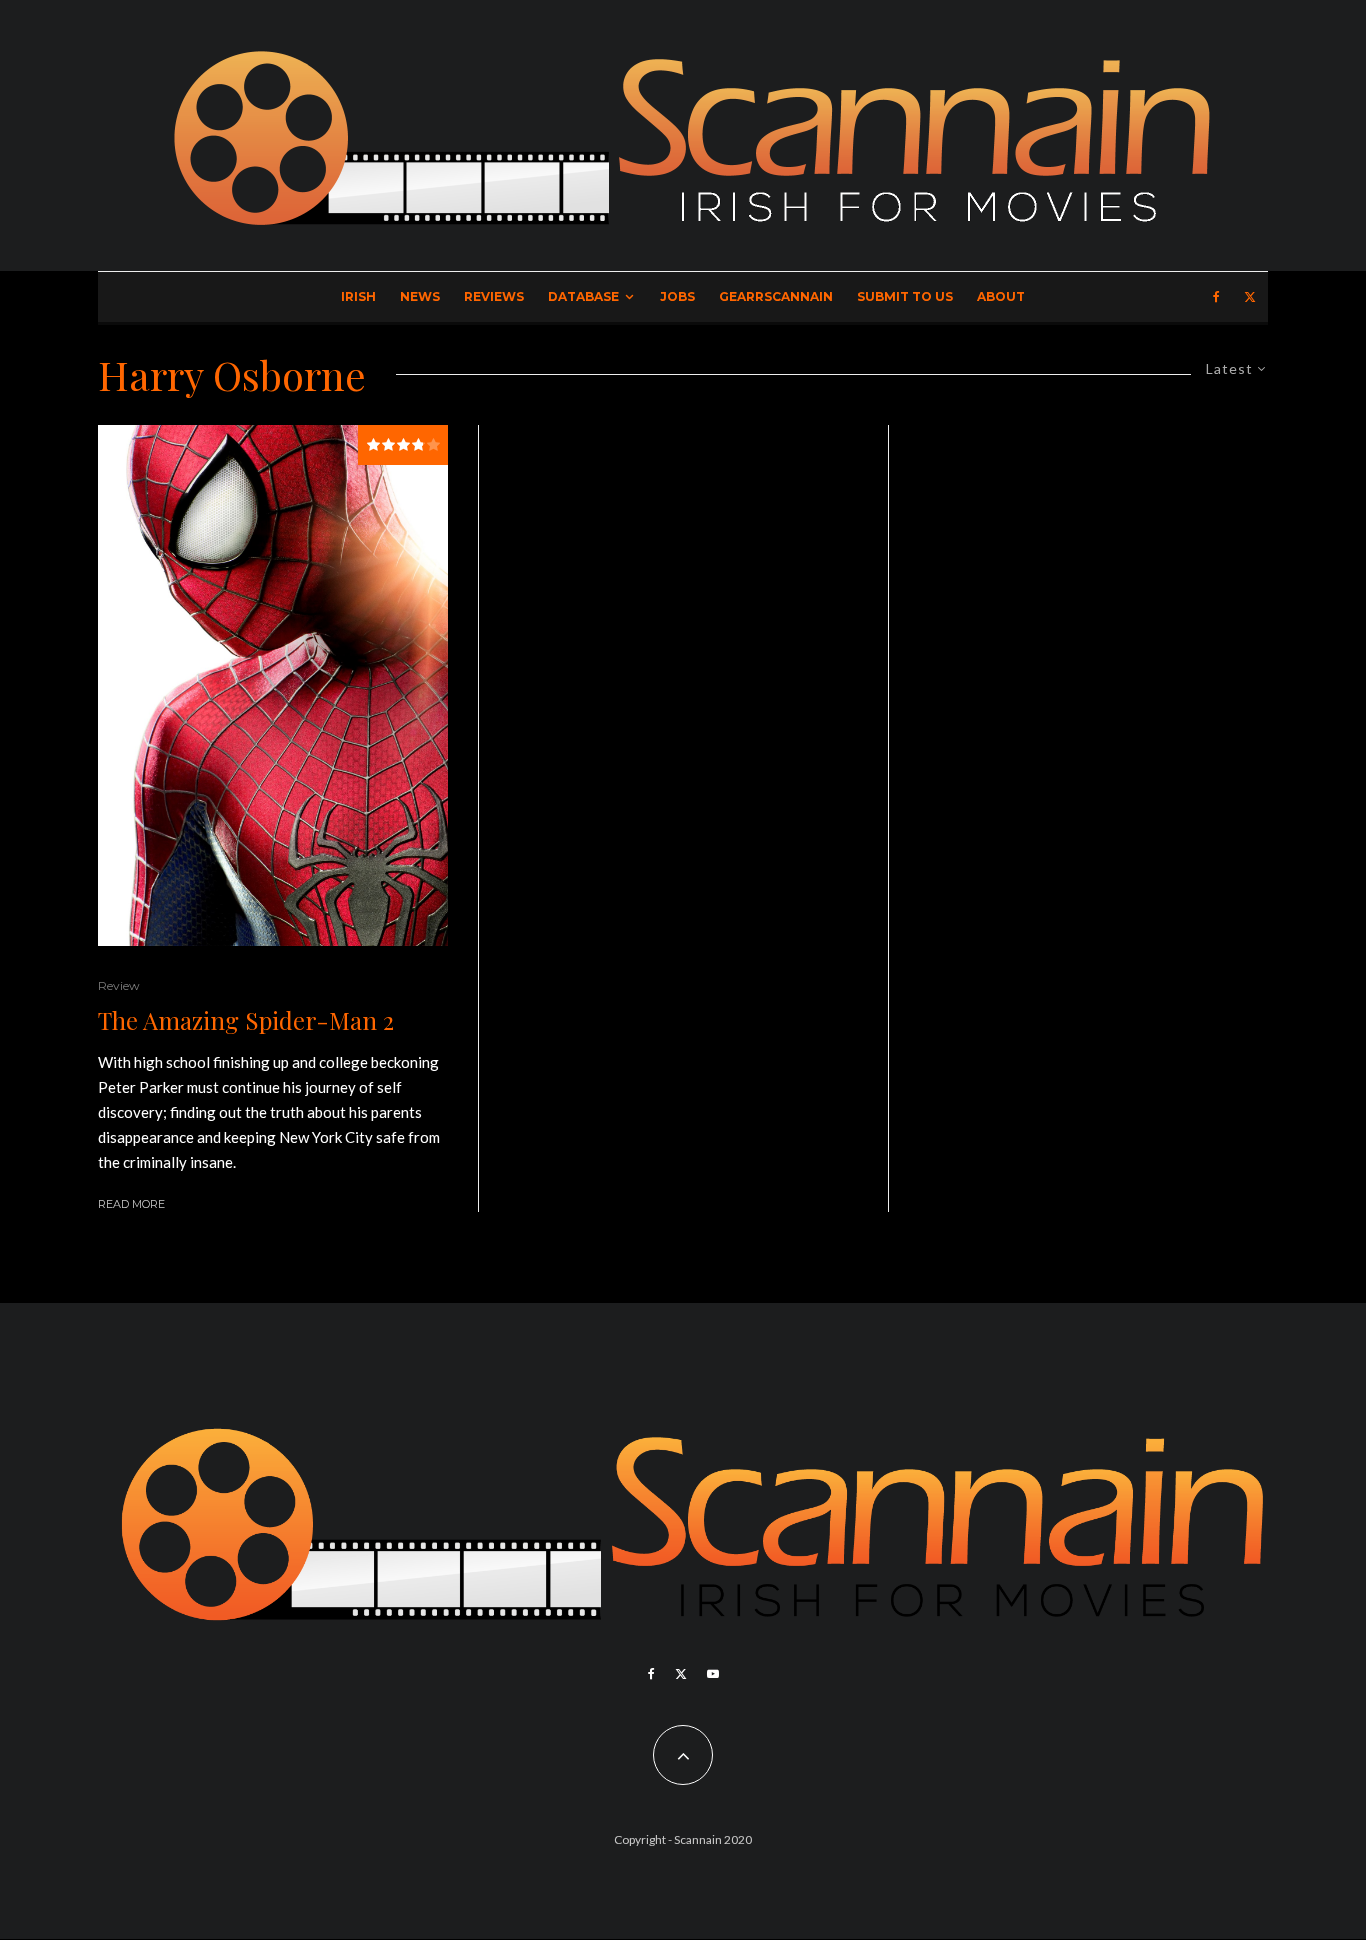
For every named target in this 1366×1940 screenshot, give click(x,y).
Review (119, 985)
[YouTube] (713, 1674)
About (1001, 296)
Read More (131, 1204)
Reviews (494, 296)
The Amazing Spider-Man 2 (246, 1020)
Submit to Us (905, 296)
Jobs (677, 296)
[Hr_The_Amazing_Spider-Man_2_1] (273, 686)
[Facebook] (1216, 297)
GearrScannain (776, 296)
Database (583, 296)
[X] (1250, 297)
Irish (358, 296)
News (420, 296)
